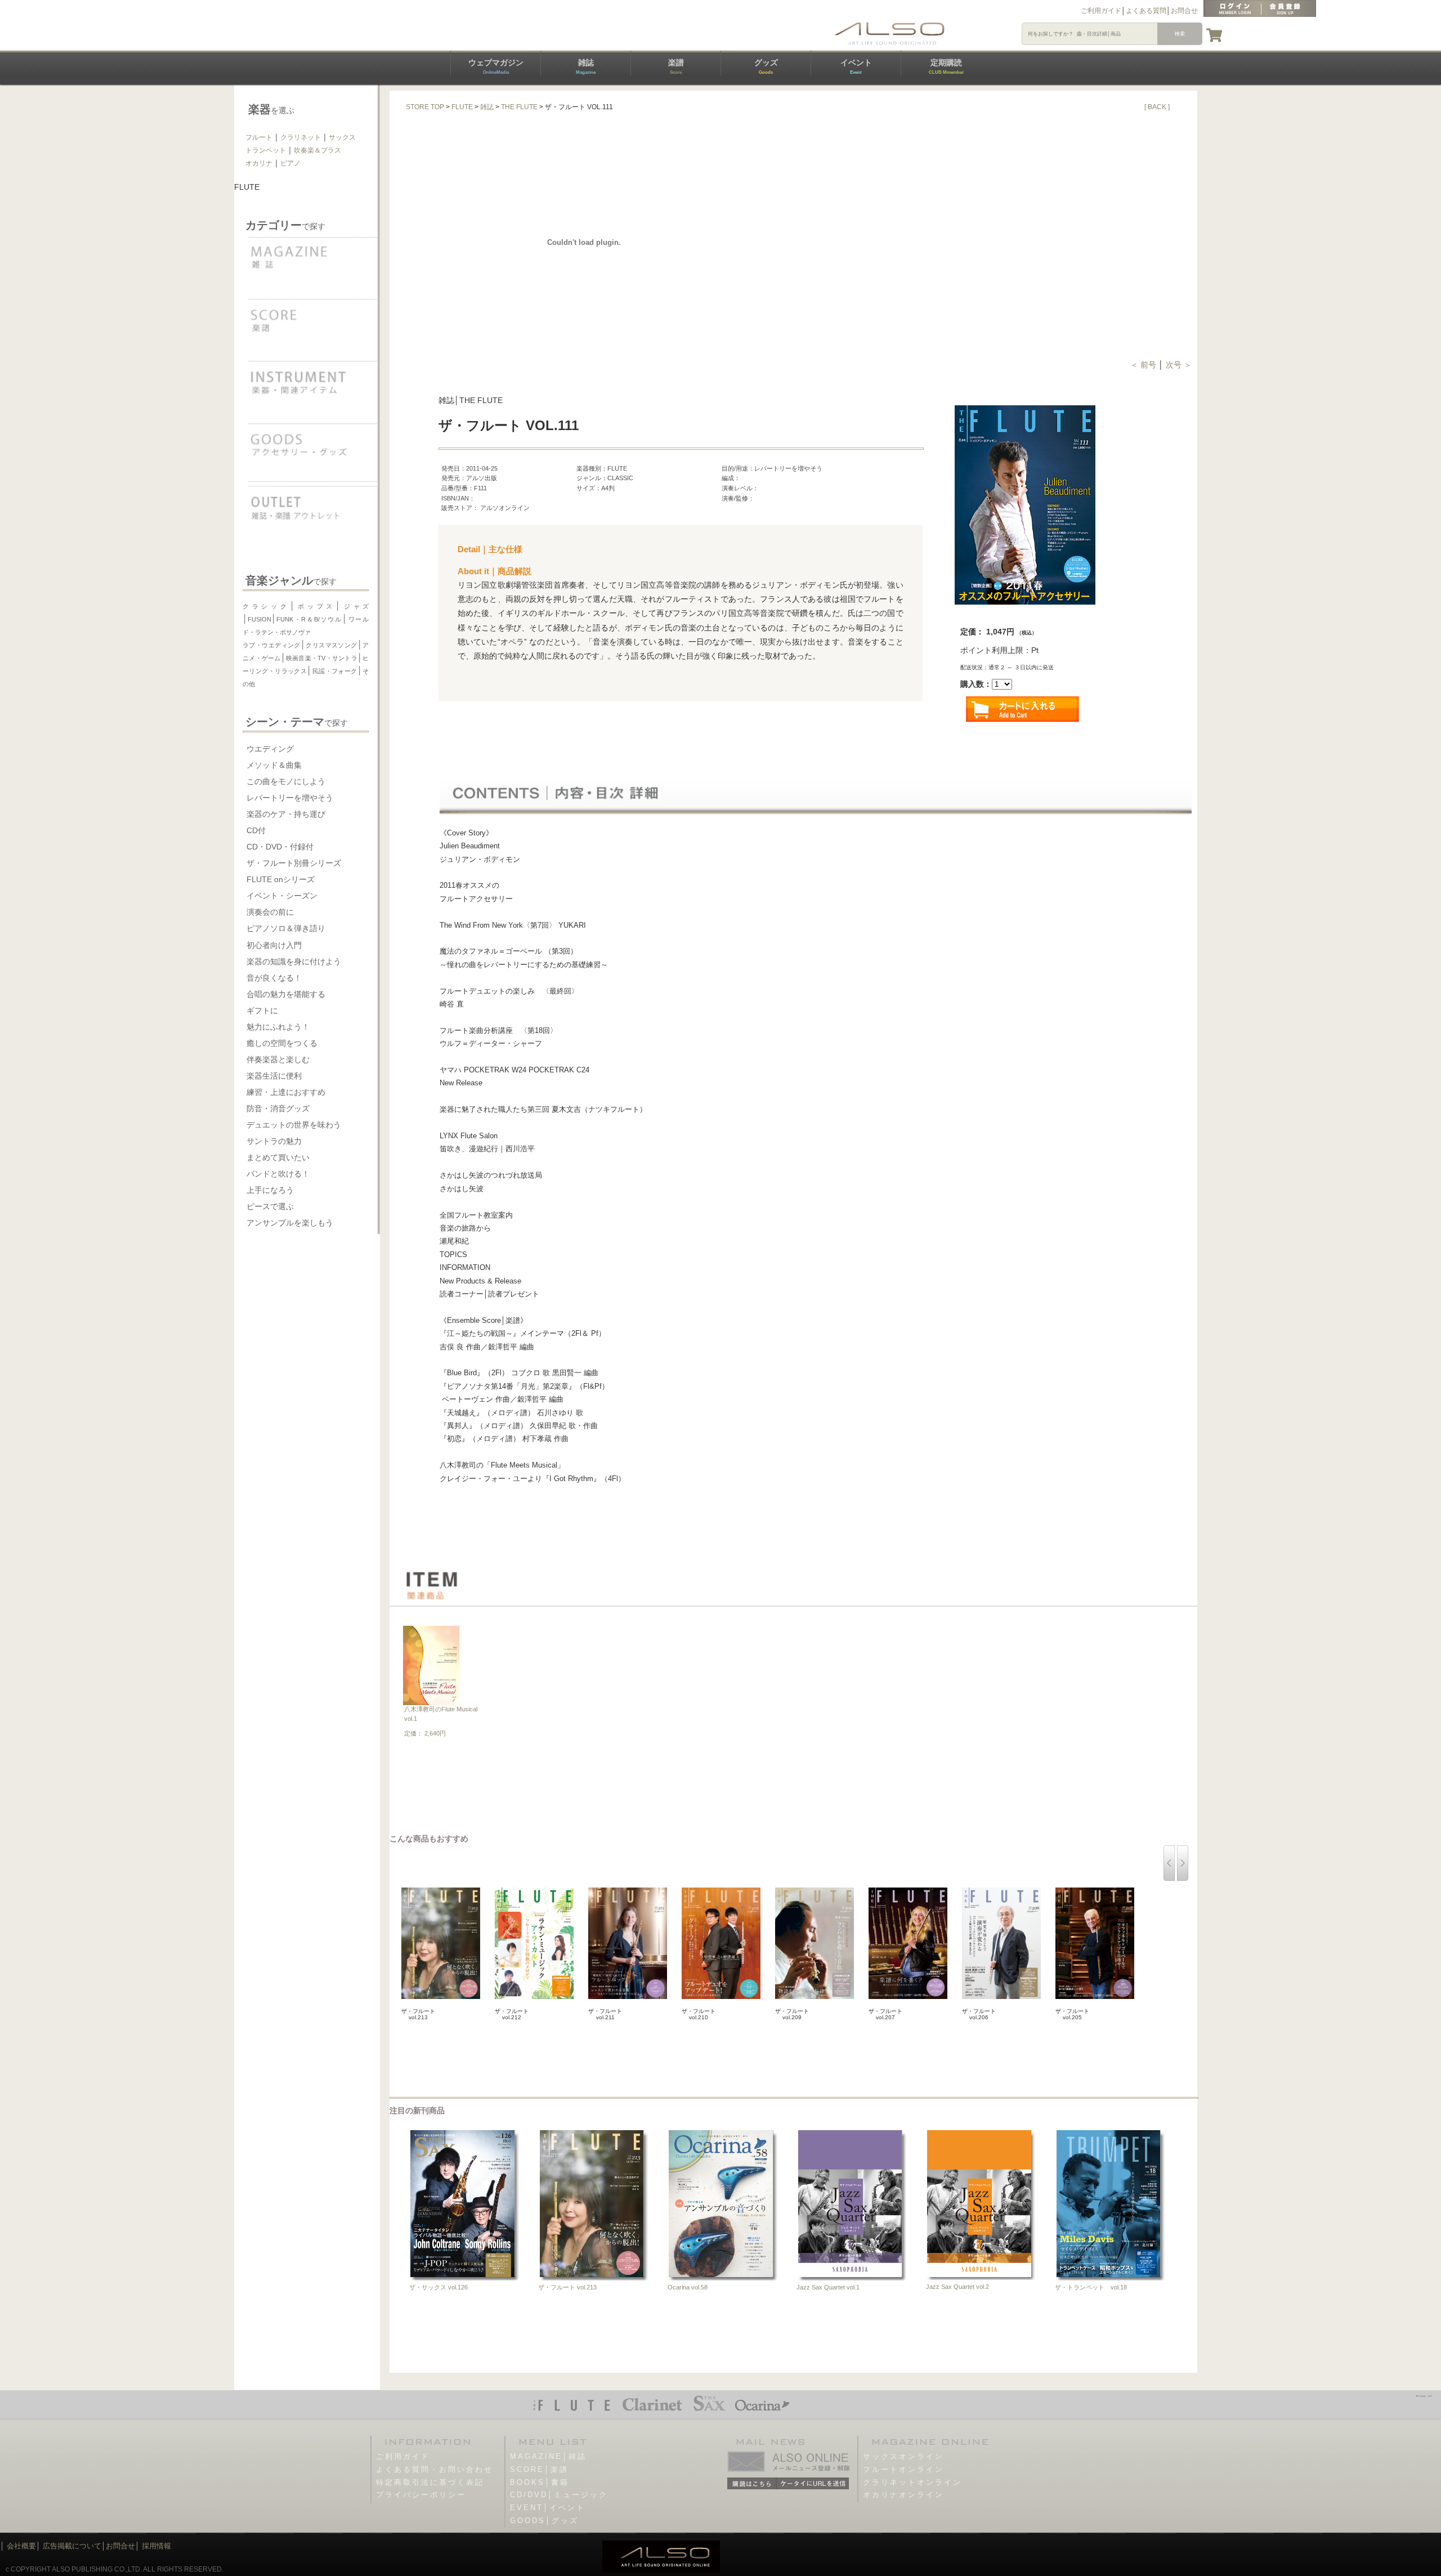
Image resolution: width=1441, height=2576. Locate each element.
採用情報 (156, 2546)
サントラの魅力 (274, 1141)
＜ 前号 (1144, 365)
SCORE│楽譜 (539, 2469)
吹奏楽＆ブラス (317, 150)
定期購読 (946, 66)
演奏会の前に (270, 912)
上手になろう (270, 1190)
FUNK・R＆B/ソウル (309, 619)
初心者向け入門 (274, 945)
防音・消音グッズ (278, 1108)
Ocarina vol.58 (688, 2287)
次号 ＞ (1179, 365)
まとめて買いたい (278, 1157)
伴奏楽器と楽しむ (278, 1059)
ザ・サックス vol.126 (438, 2287)
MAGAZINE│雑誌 (548, 2456)
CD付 (256, 830)
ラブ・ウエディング (272, 645)
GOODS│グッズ (544, 2521)
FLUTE (462, 107)
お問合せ (1184, 11)
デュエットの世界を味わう (294, 1125)
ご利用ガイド (1101, 11)
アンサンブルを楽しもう (290, 1223)
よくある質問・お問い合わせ (435, 2469)
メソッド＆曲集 (274, 765)
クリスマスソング (332, 645)
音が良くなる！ (274, 978)
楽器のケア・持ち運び (286, 814)
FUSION (259, 619)
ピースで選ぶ (270, 1206)
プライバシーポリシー (421, 2495)
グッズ (766, 66)
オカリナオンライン (903, 2495)
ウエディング (270, 749)
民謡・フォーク (334, 671)
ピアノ (290, 163)
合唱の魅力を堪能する (286, 994)
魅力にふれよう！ (278, 1027)
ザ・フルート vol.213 (567, 2287)
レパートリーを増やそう (290, 798)
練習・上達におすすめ (286, 1092)
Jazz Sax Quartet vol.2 (957, 2287)
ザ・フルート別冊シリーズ (294, 863)
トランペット (266, 150)
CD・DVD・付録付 (280, 847)
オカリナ (259, 163)
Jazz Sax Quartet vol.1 (828, 2287)
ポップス (316, 606)
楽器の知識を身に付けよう (294, 961)
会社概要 (21, 2546)
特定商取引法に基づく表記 (430, 2482)
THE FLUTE (519, 107)
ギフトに (262, 1010)
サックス (342, 137)
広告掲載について (72, 2546)
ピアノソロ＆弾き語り (286, 928)
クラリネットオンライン (912, 2482)
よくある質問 (1146, 11)
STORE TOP (425, 107)
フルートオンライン (903, 2469)
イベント (856, 66)
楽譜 (676, 66)
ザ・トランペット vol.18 (1091, 2287)
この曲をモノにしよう (286, 781)
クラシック (266, 606)
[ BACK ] (1157, 107)
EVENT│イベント (548, 2508)
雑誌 (586, 66)
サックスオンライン (903, 2456)
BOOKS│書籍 (540, 2482)
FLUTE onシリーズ (281, 879)
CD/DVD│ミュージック (559, 2495)
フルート (259, 137)
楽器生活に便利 (274, 1076)
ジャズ (355, 606)
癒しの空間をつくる (282, 1043)
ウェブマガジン (496, 66)
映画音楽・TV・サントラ (322, 658)
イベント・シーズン (282, 896)
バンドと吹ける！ (278, 1174)
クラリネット (301, 137)
